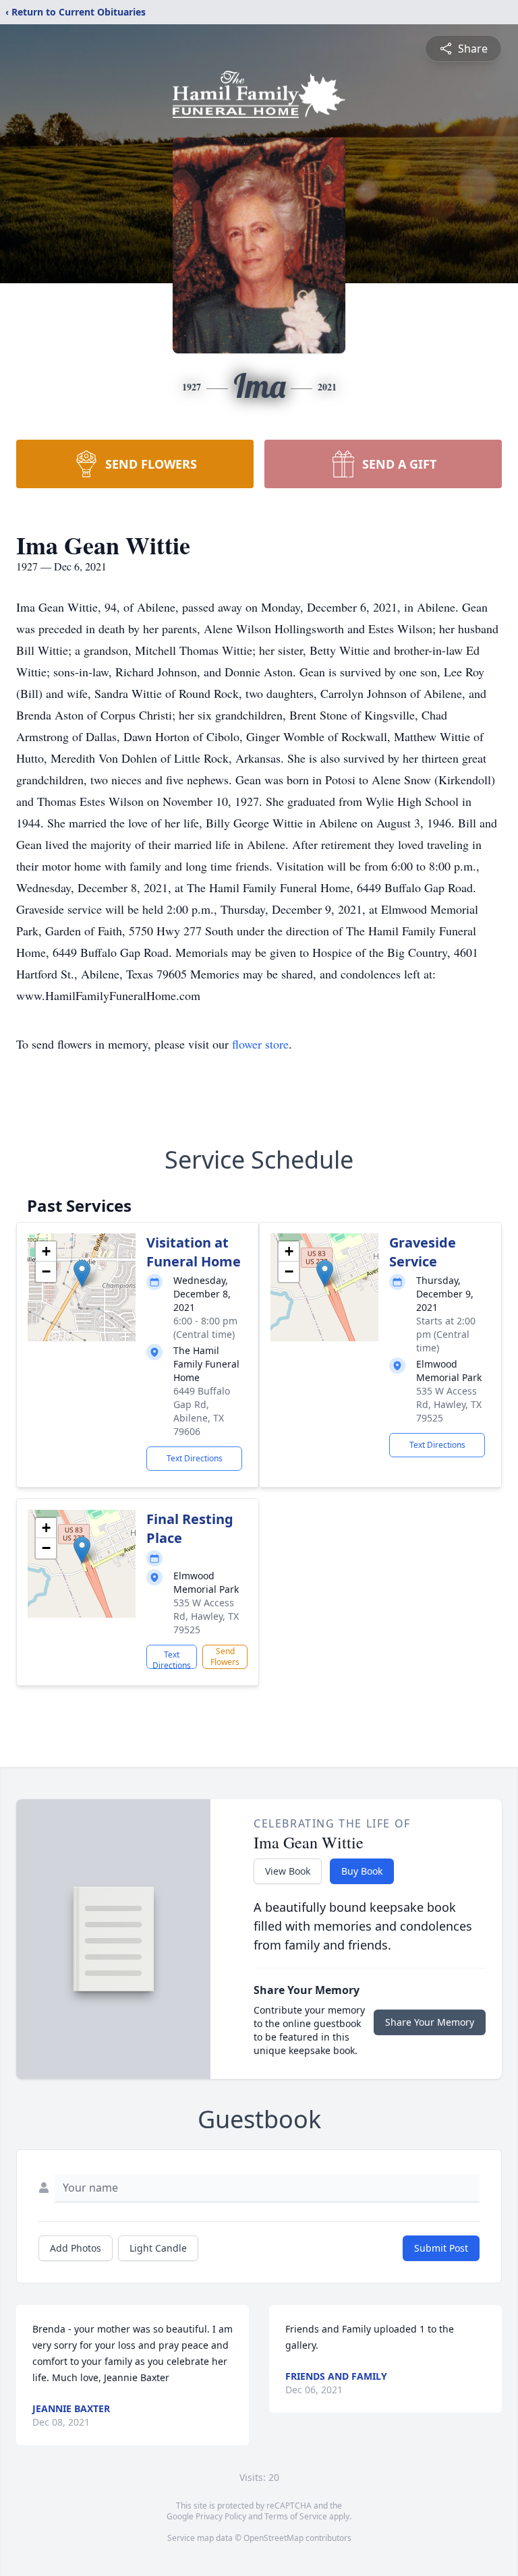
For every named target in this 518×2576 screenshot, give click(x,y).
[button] (82, 1274)
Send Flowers (225, 1657)
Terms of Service (296, 2516)
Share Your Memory (430, 2022)
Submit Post (441, 2248)
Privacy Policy (221, 2516)
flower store (260, 1044)
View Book (288, 1871)
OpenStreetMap (274, 2538)
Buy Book (362, 1871)
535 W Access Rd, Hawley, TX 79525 (449, 1404)
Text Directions (195, 1458)
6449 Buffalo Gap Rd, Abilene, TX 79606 (202, 1411)
